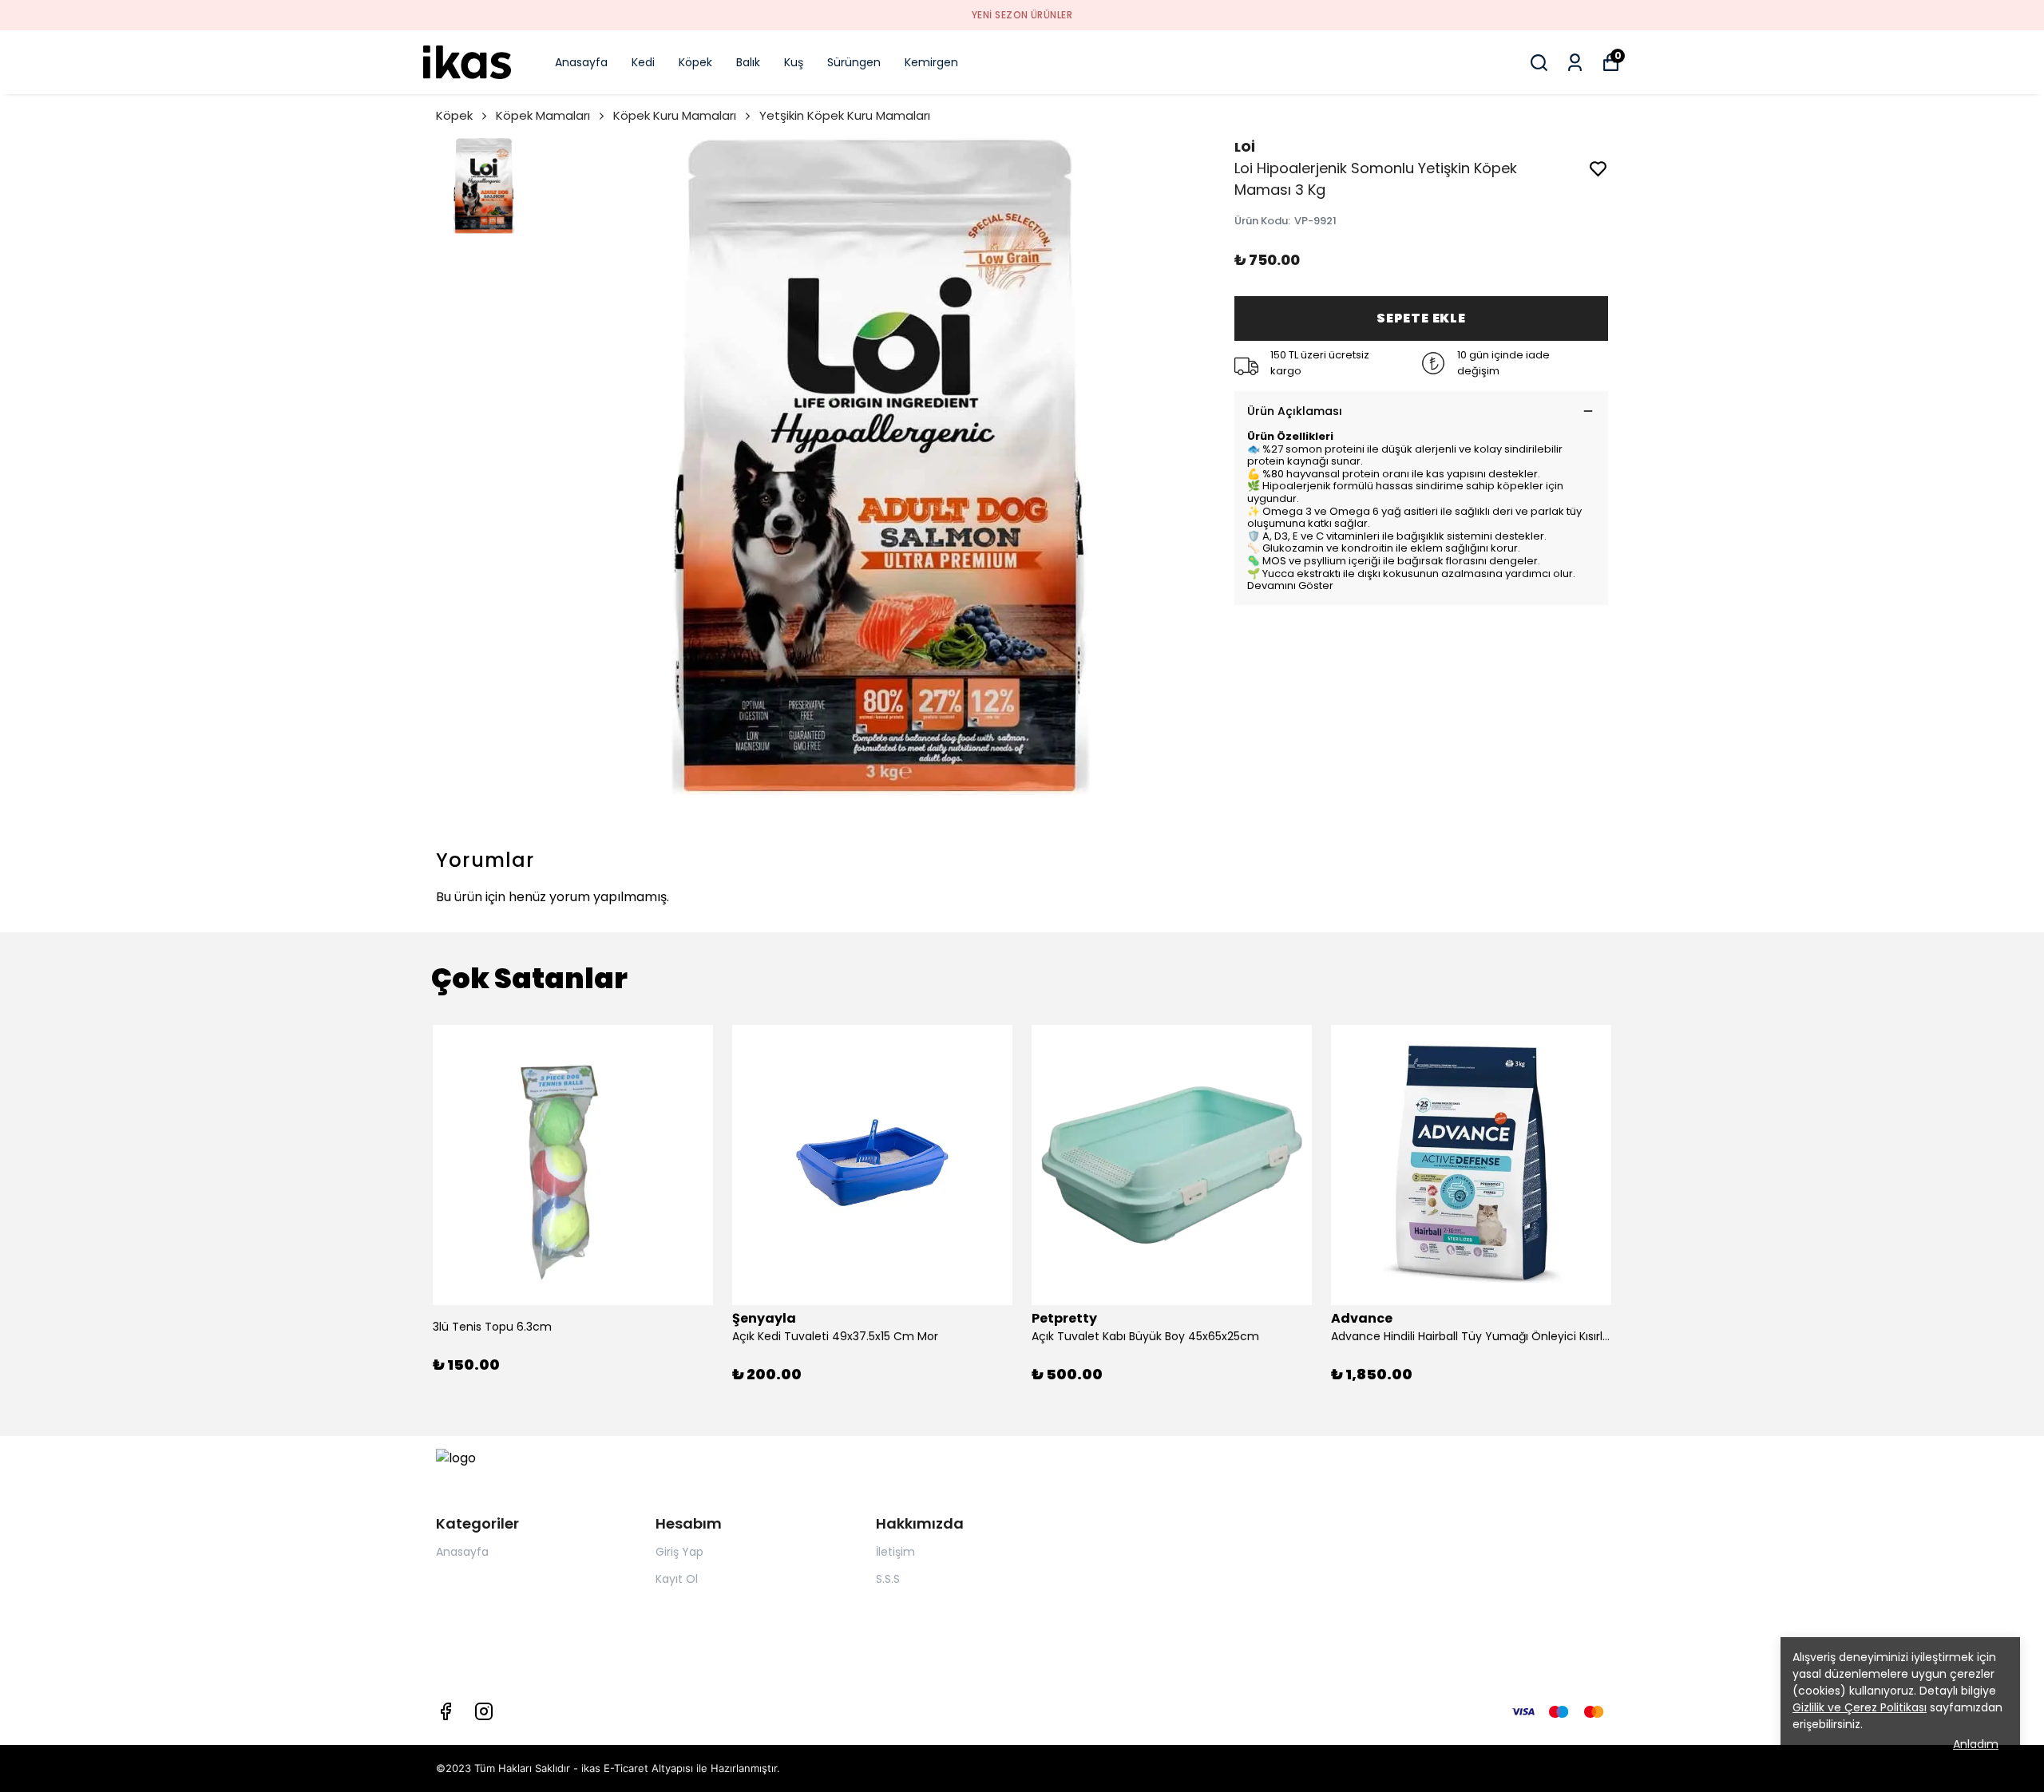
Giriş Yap (679, 1552)
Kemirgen (931, 62)
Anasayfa (581, 62)
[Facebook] (446, 1711)
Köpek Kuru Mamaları (675, 115)
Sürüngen (854, 62)
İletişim (895, 1552)
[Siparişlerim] (1575, 63)
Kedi (643, 62)
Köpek (695, 62)
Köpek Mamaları (543, 115)
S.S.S (888, 1579)
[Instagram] (484, 1711)
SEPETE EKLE (1421, 318)
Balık (748, 62)
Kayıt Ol (677, 1579)
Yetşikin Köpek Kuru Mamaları (845, 115)
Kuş (794, 62)
